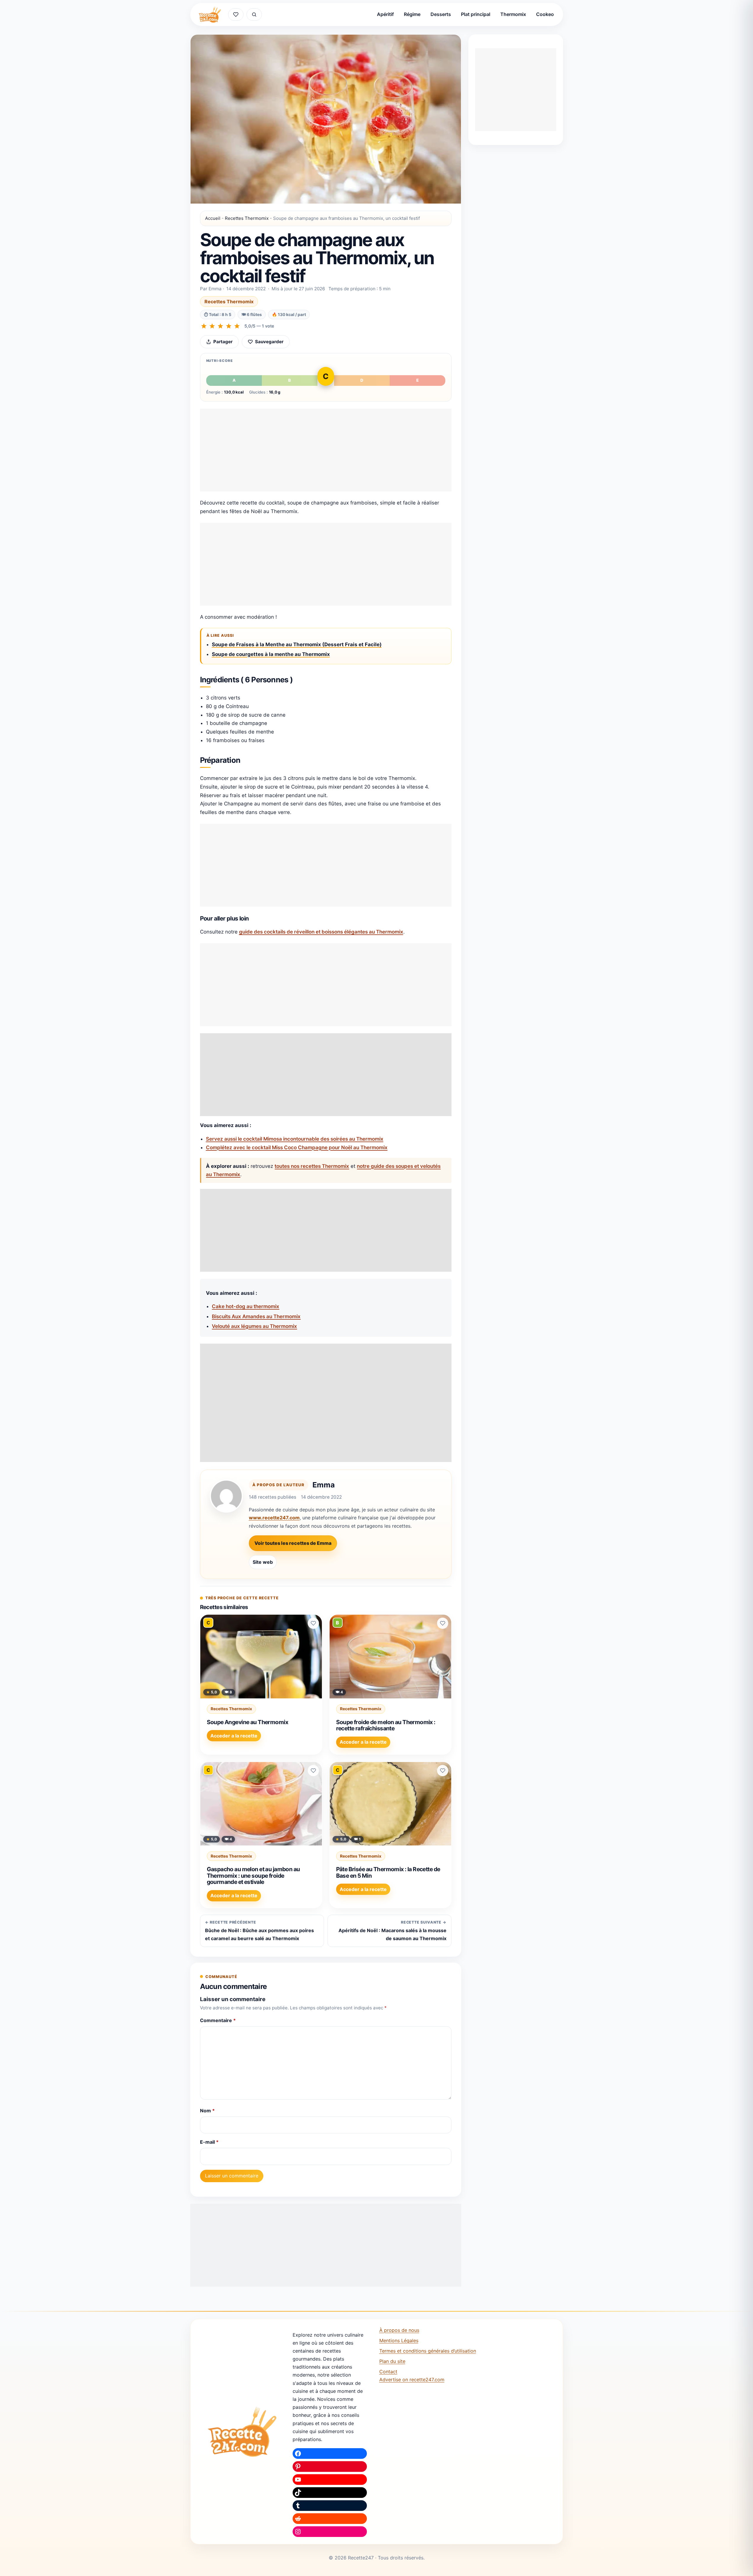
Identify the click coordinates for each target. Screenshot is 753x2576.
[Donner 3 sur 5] (220, 326)
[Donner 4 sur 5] (229, 326)
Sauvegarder (269, 342)
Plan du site (392, 2361)
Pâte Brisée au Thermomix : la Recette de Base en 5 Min (388, 1872)
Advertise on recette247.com (412, 2380)
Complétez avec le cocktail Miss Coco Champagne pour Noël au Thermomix (297, 1147)
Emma (324, 1485)
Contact (388, 2372)
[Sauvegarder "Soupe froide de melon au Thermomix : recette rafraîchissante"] (443, 1623)
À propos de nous (399, 2330)
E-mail (209, 2142)
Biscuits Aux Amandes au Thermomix (256, 1316)
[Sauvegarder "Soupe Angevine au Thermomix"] (313, 1623)
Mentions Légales (399, 2340)
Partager (223, 342)
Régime (412, 14)
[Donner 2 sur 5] (212, 326)
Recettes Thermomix (247, 218)
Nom (207, 2111)
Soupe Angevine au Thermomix (247, 1722)
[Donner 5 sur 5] (237, 326)
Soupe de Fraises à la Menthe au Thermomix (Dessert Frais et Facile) (297, 644)
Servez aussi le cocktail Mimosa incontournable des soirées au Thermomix (295, 1139)
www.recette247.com (274, 1518)
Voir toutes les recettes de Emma (293, 1543)
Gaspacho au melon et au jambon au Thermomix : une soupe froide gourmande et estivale (253, 1875)
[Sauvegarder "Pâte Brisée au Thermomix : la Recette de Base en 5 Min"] (443, 1771)
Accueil (213, 218)
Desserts (441, 14)
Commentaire (218, 2020)
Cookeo (545, 14)
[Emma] (226, 1496)
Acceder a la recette (234, 1736)
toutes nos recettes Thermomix (312, 1166)
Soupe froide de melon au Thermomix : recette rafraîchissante (386, 1725)
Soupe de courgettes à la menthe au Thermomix (271, 654)
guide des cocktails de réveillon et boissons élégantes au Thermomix (321, 932)
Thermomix (513, 14)
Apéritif (385, 14)
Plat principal (476, 14)
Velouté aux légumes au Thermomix (254, 1326)
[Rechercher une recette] (254, 14)
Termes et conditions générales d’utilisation (428, 2351)
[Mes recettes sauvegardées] (236, 14)
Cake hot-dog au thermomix (246, 1306)
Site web (263, 1562)
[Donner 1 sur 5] (204, 326)
